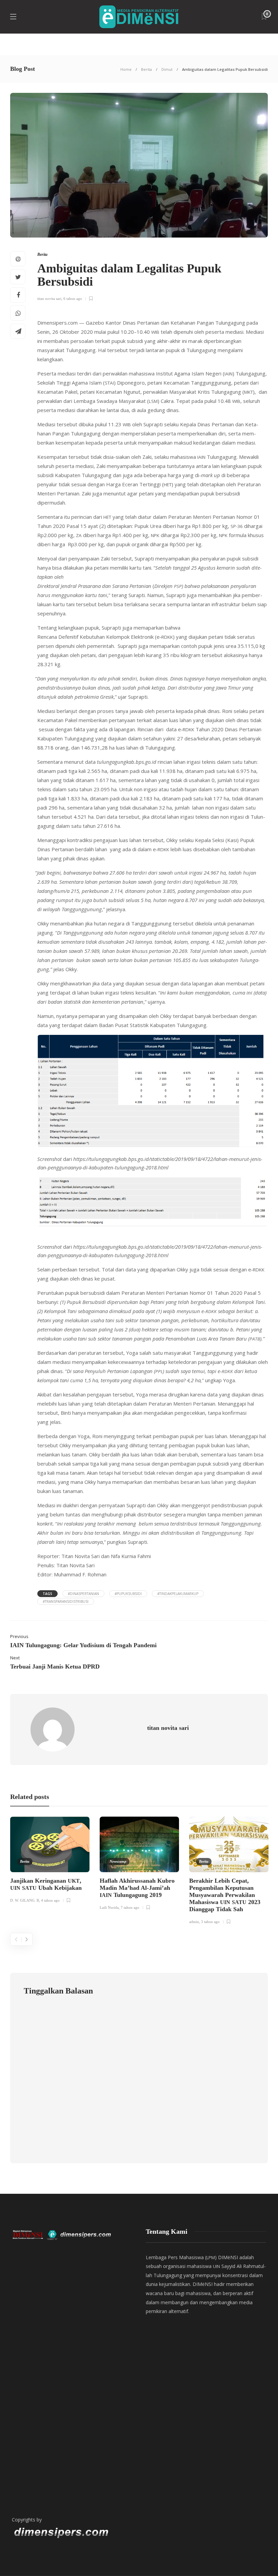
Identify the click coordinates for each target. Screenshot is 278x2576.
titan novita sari (49, 299)
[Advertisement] (72, 2438)
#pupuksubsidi (128, 1594)
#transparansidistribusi (66, 1601)
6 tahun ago (73, 299)
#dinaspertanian (83, 1594)
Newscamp (118, 1861)
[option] (50, 1861)
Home (126, 69)
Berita (146, 69)
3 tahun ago (210, 1922)
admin (194, 1922)
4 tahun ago (50, 1900)
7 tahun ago (130, 1907)
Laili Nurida (109, 1907)
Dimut (167, 69)
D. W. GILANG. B (25, 1900)
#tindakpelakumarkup (178, 1594)
